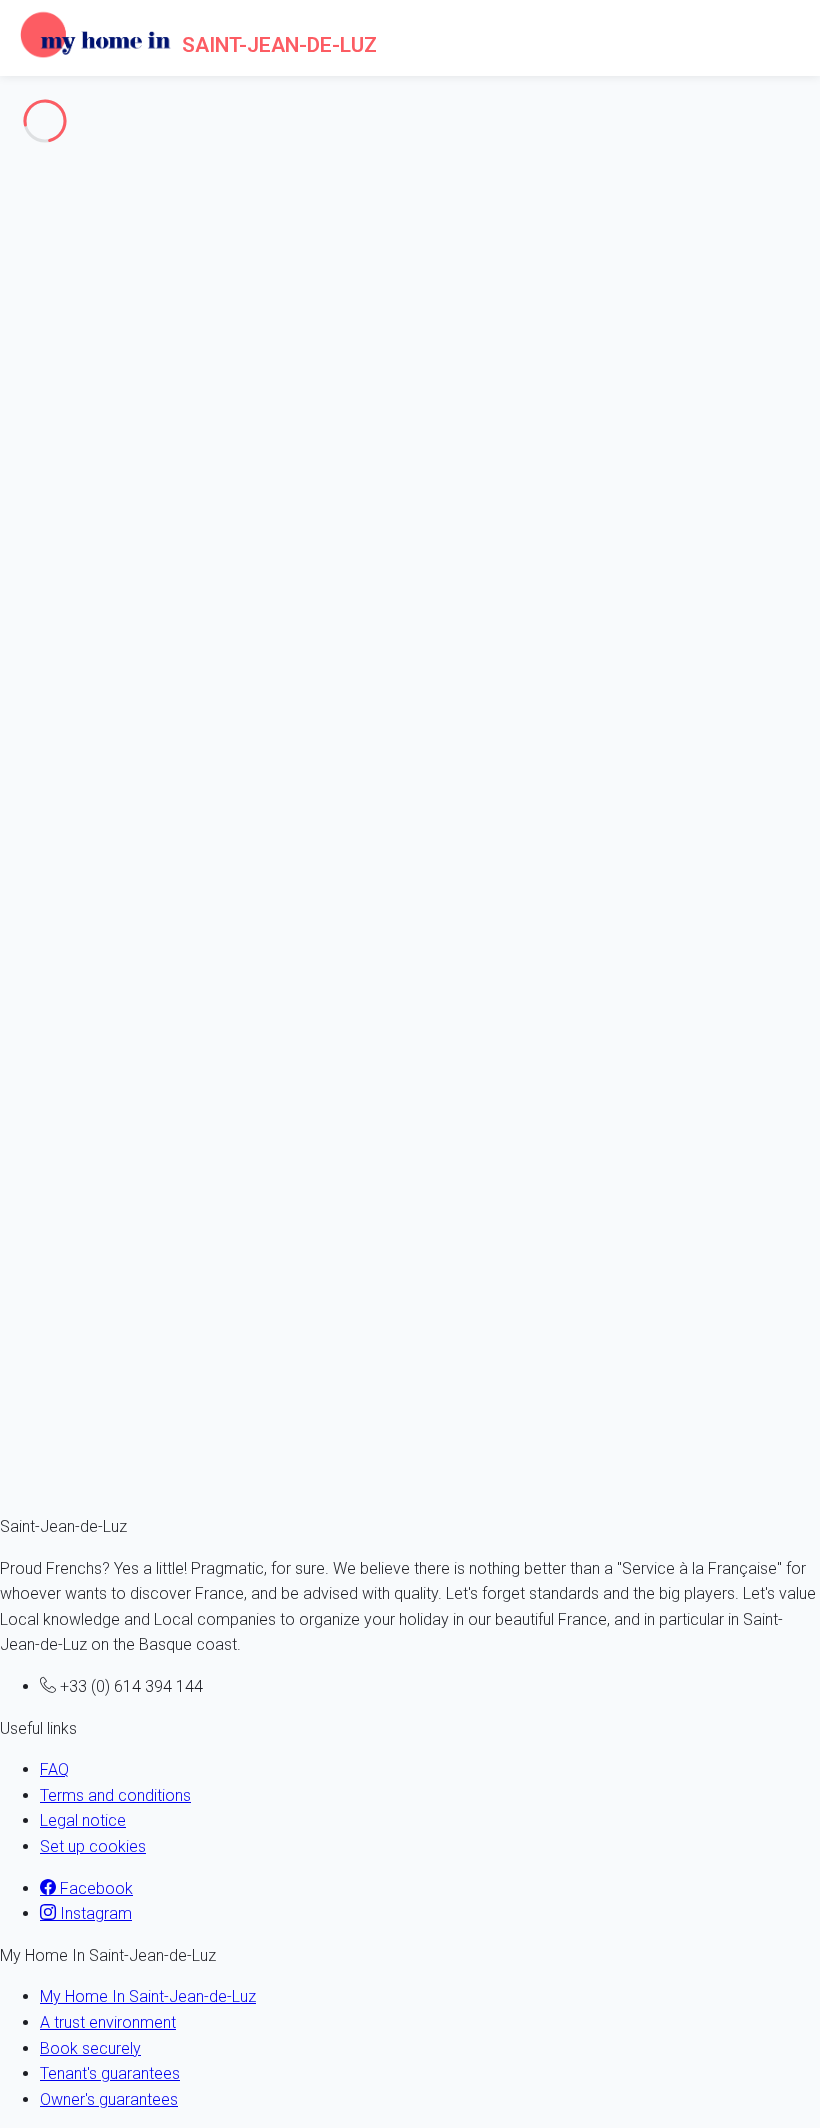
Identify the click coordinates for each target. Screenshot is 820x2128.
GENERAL (74, 234)
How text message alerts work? (111, 1257)
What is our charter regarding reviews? (134, 1014)
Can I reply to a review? (82, 931)
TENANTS (74, 285)
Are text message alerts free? (104, 1417)
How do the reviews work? (93, 745)
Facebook (94, 1888)
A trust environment (108, 2022)
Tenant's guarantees (110, 2073)
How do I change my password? (114, 394)
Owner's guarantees (109, 2099)
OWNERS (72, 259)
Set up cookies (93, 1846)
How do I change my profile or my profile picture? (174, 611)
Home (61, 326)
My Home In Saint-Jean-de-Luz (148, 1996)
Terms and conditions (115, 1795)
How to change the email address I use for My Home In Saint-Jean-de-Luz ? (265, 502)
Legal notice (83, 1820)
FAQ (54, 1769)
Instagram (94, 1913)
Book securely (90, 2048)
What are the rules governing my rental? (138, 1123)
